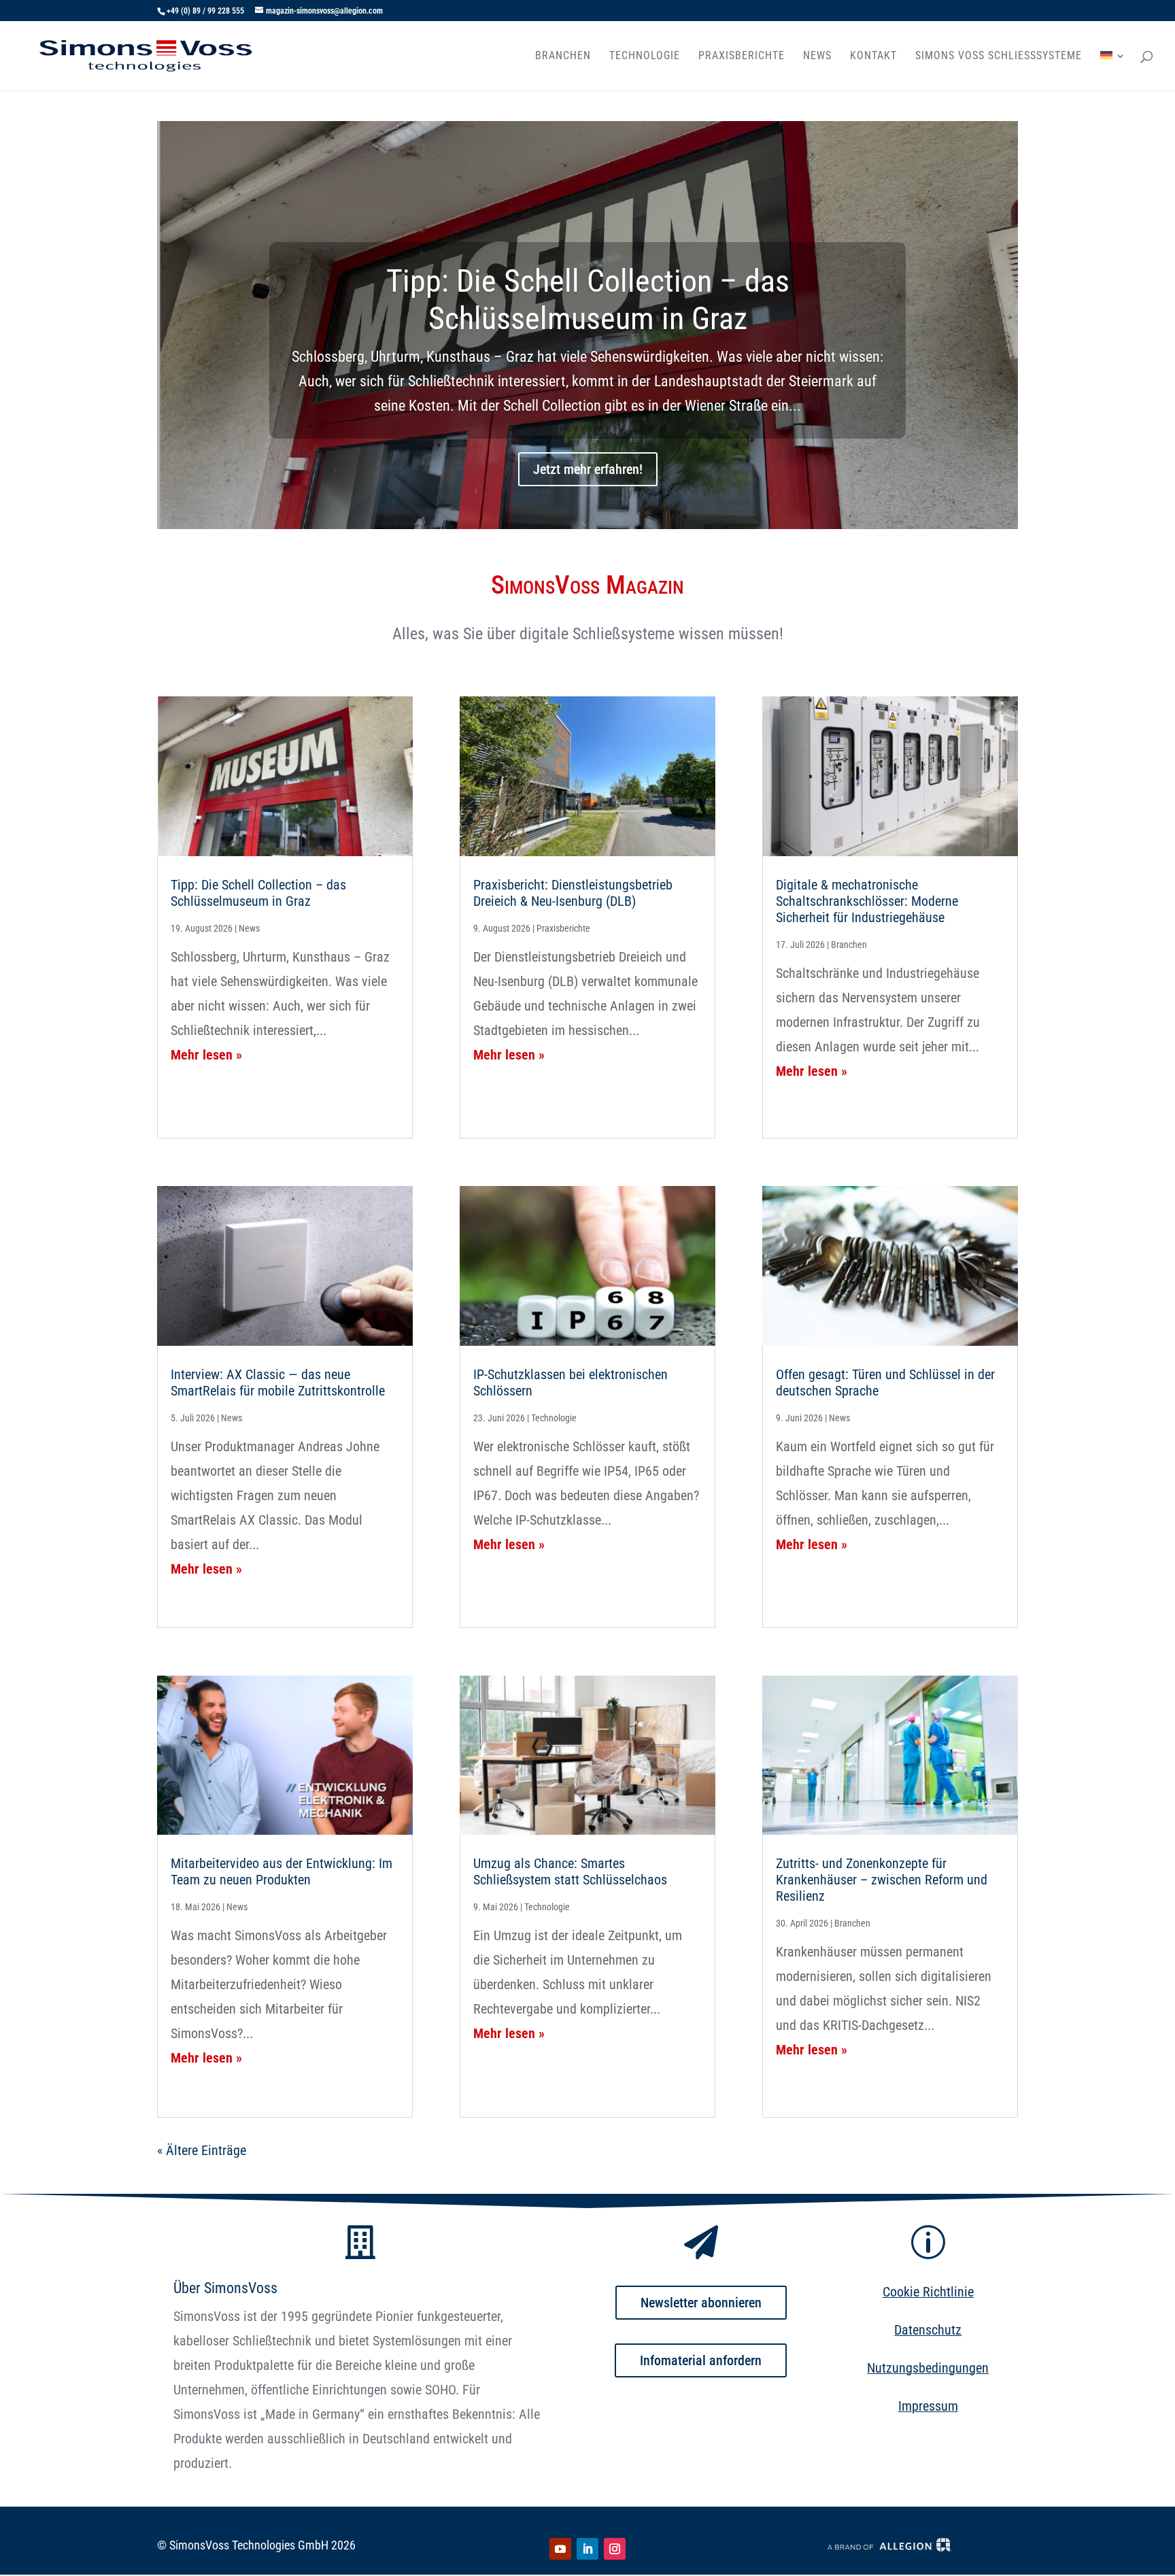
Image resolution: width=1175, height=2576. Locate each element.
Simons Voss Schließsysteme (999, 56)
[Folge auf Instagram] (615, 2549)
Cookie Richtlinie (928, 2292)
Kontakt (873, 56)
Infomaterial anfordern (701, 2360)
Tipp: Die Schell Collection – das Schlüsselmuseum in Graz (588, 300)
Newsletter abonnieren (701, 2303)
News (817, 56)
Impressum (928, 2406)
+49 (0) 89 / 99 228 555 (205, 11)
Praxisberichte (742, 56)
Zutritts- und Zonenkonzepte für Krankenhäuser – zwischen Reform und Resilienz (882, 1880)
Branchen (563, 56)
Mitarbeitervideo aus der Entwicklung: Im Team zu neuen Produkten (282, 1871)
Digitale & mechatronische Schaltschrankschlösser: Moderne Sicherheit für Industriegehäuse (867, 901)
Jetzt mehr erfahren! (588, 469)
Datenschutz (928, 2330)
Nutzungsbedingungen (928, 2368)
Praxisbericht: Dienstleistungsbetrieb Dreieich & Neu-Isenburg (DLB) (573, 893)
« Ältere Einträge (202, 2150)
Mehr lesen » (206, 1055)
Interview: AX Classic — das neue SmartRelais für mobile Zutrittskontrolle (278, 1383)
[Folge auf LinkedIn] (587, 2549)
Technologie (645, 56)
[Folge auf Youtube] (560, 2549)
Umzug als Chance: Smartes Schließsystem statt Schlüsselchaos (570, 1871)
